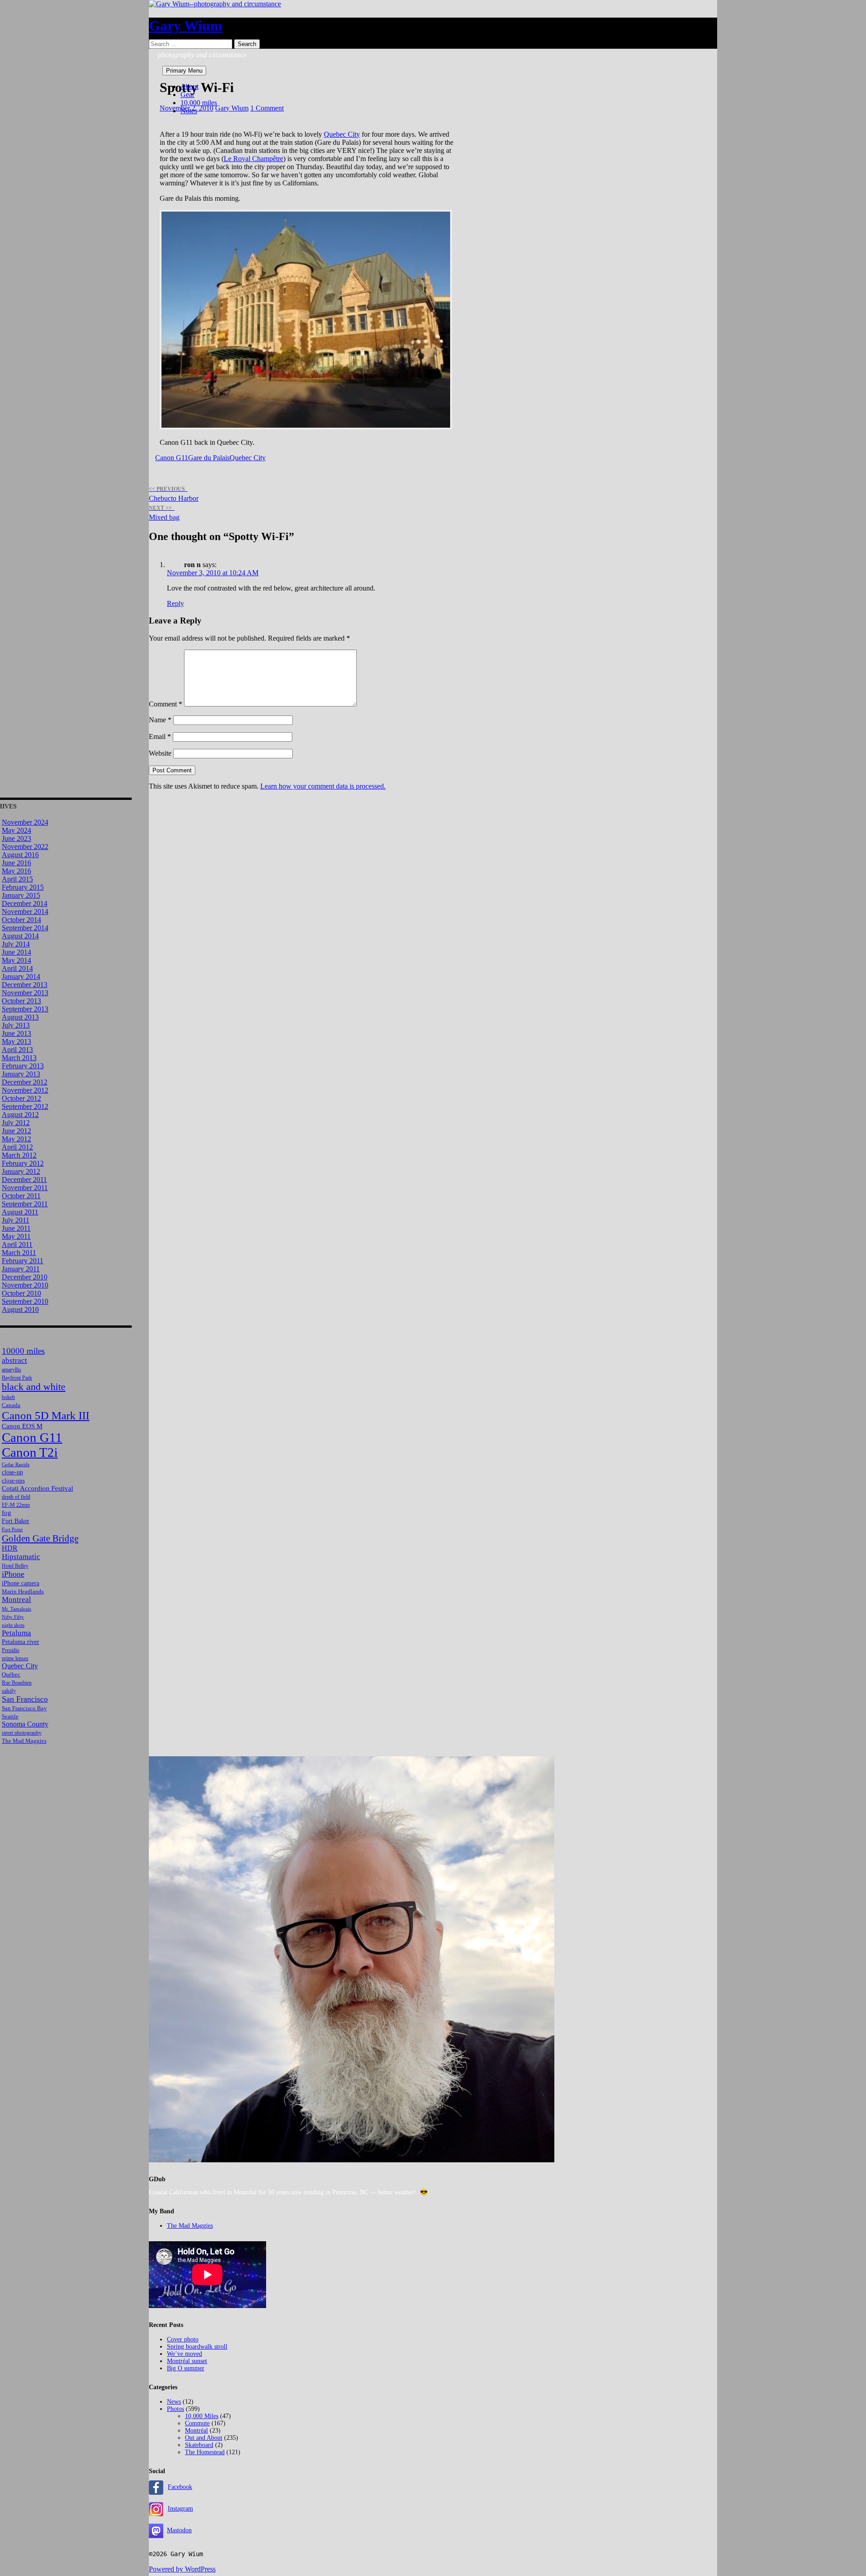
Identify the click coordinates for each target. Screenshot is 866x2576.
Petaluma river (21, 1642)
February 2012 (23, 1163)
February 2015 (23, 887)
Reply (175, 603)
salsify (9, 1691)
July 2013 (16, 1025)
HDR (10, 1548)
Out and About (204, 2438)
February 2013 (23, 1066)
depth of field (16, 1497)
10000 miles (23, 1351)
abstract (14, 1360)
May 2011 (16, 1236)
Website (160, 753)
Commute (197, 2423)
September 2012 (25, 1106)
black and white (34, 1387)
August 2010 (20, 1309)
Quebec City (342, 134)
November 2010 (25, 1285)
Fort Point (12, 1530)
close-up (12, 1472)
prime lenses (15, 1659)
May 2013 (16, 1041)
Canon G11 (172, 458)
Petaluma (16, 1633)
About (189, 86)
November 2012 (25, 1090)
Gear (187, 95)
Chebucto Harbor (174, 494)
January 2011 (21, 1269)
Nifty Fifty (13, 1617)
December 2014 (25, 903)
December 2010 (25, 1277)
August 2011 (20, 1212)
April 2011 (17, 1244)
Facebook (180, 2487)
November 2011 (25, 1188)
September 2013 (25, 1009)
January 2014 (21, 976)
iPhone (13, 1574)
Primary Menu (184, 71)
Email (160, 736)
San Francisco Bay (24, 1708)
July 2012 (16, 1123)
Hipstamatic (21, 1557)
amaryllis (12, 1370)
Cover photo (183, 2339)
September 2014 (25, 928)
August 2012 (20, 1115)
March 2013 (19, 1058)
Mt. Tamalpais (16, 1609)
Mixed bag (164, 513)
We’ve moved (184, 2354)
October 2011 (21, 1196)
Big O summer (186, 2368)
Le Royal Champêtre (253, 159)
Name (160, 720)
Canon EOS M (22, 1426)
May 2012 (16, 1139)
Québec (11, 1674)
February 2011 (23, 1261)
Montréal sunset (187, 2361)
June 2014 (16, 952)
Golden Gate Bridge (40, 1538)
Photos (175, 2409)
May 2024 (16, 830)
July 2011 (16, 1220)
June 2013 (16, 1033)
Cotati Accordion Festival (37, 1488)
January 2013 (21, 1074)
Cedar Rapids (16, 1465)
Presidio (11, 1650)
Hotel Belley (15, 1566)
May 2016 (16, 871)
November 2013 (25, 993)
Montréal (196, 2431)
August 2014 (20, 936)
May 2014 (16, 960)
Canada (11, 1405)
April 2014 (17, 968)
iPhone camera (21, 1583)
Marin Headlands (23, 1591)
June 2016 (16, 863)
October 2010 (21, 1293)
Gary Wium (186, 26)
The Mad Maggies (24, 1741)
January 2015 (21, 895)
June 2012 (16, 1131)
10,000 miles (199, 103)
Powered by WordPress (182, 2569)
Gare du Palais (209, 458)
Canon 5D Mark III (46, 1415)
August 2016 (20, 855)
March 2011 (19, 1253)
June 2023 (16, 838)
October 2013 (21, 1001)
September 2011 (25, 1204)
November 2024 (25, 822)
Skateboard (199, 2445)
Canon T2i (30, 1452)
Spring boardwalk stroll (197, 2347)
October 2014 (21, 920)
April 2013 (17, 1050)
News (174, 2402)
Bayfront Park (17, 1378)
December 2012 (25, 1082)
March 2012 (19, 1155)
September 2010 (25, 1301)
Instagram (180, 2509)
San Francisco (25, 1699)
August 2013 (20, 1017)
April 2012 (17, 1147)
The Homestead (205, 2452)
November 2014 (25, 912)
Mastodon (179, 2530)
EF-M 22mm (16, 1505)
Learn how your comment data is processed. (323, 786)
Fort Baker (16, 1521)
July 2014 (16, 944)
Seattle (10, 1716)
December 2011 (24, 1180)
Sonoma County (25, 1724)
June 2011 (16, 1228)
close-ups (13, 1480)
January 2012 (21, 1171)
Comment (166, 704)
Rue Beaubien (17, 1683)
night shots (13, 1625)
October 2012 (21, 1098)
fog (7, 1512)
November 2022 (25, 847)
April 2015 (17, 879)
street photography (22, 1733)
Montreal (16, 1600)
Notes (189, 111)
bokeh (8, 1397)
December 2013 (25, 985)
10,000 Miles (202, 2416)
